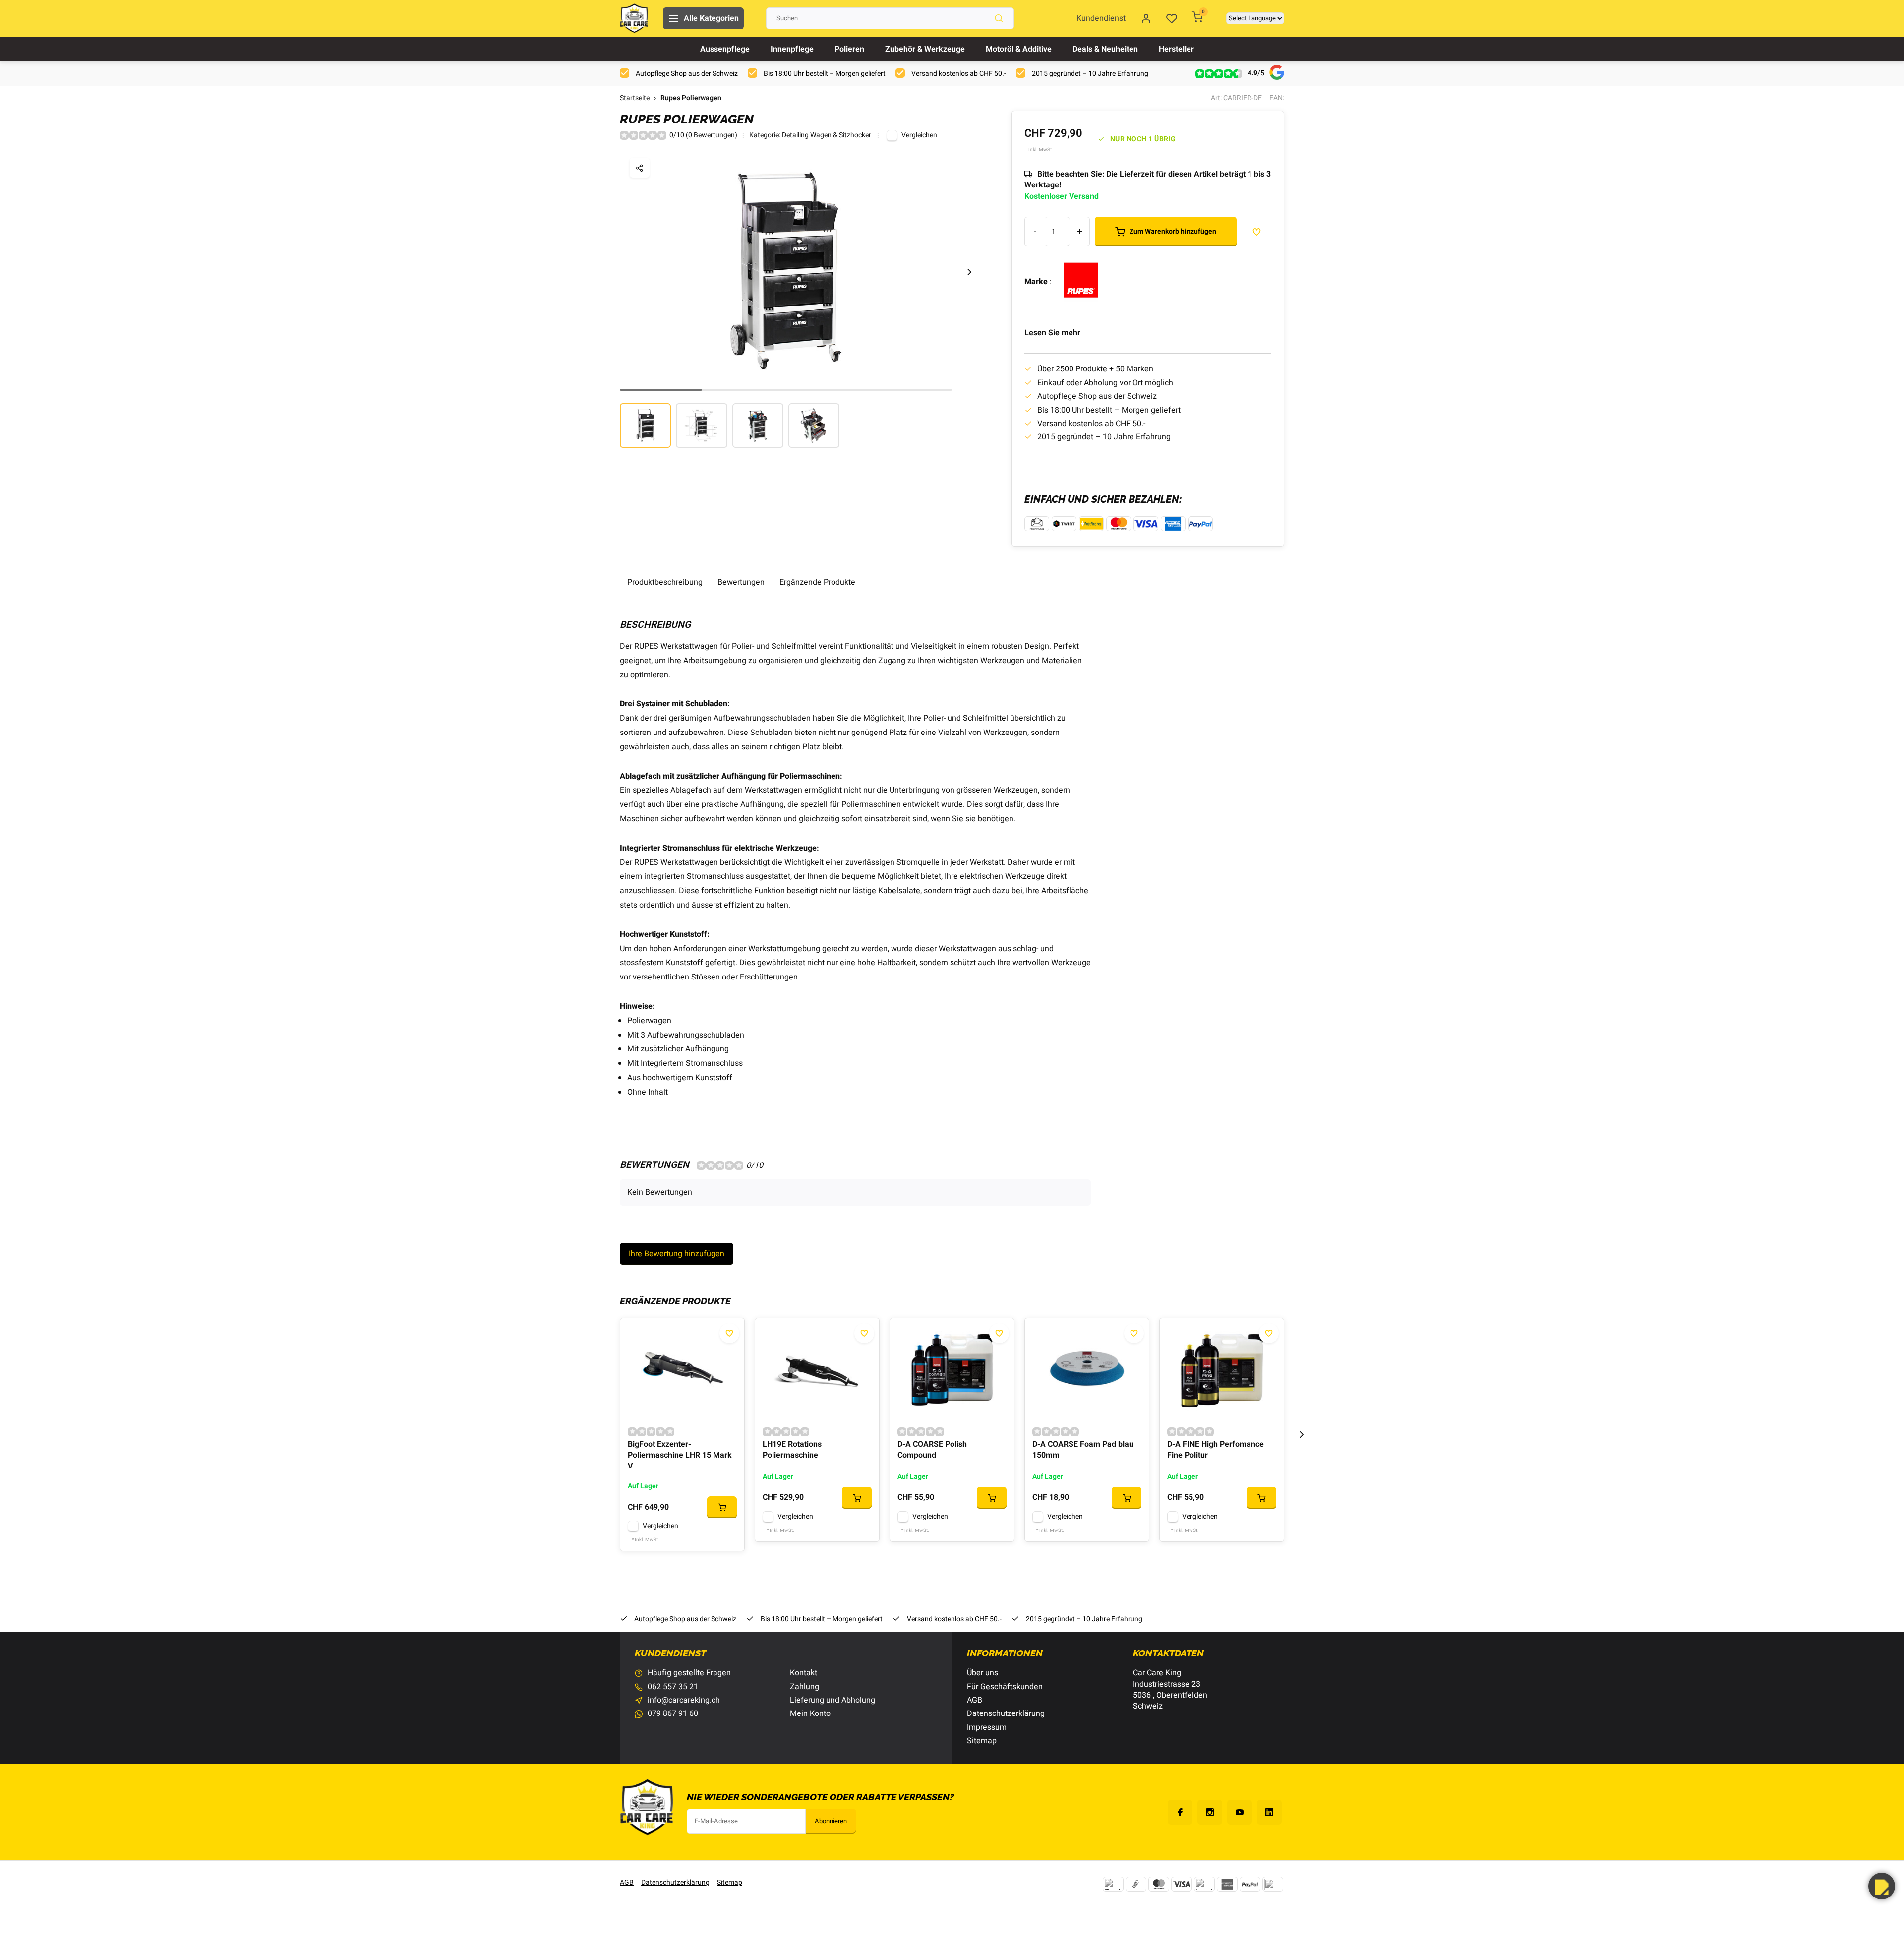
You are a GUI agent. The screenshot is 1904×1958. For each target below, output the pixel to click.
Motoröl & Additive (1019, 49)
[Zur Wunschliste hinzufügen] (729, 1333)
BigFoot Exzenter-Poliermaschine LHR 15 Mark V (680, 1455)
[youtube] (1240, 1812)
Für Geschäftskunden (1005, 1687)
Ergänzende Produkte (817, 582)
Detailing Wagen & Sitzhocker (827, 136)
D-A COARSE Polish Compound (932, 1450)
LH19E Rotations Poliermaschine (792, 1450)
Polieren (849, 49)
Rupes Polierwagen (691, 98)
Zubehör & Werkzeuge (925, 49)
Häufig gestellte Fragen (689, 1673)
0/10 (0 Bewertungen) (703, 136)
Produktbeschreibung (665, 582)
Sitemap (982, 1741)
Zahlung (804, 1687)
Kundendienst (1101, 18)
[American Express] (1227, 1884)
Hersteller (1176, 49)
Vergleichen (919, 135)
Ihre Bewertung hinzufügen (677, 1254)
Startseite (635, 98)
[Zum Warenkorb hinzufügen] (722, 1507)
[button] (969, 272)
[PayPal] (1250, 1884)
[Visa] (1182, 1884)
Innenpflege (792, 49)
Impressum (987, 1727)
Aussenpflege (725, 49)
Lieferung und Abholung (833, 1700)
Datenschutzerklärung (1006, 1713)
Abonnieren (831, 1821)
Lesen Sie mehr (1052, 333)
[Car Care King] (634, 18)
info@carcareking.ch (684, 1700)
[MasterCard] (1159, 1884)
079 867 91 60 (673, 1713)
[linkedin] (1269, 1812)
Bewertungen (741, 582)
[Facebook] (1180, 1812)
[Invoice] (1204, 1884)
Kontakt (803, 1673)
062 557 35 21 (673, 1687)
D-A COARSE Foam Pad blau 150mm (1083, 1450)
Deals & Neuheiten (1105, 49)
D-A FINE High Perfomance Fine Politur (1216, 1450)
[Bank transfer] (1113, 1884)
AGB (975, 1700)
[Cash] (1136, 1884)
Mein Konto (810, 1713)
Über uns (982, 1673)
